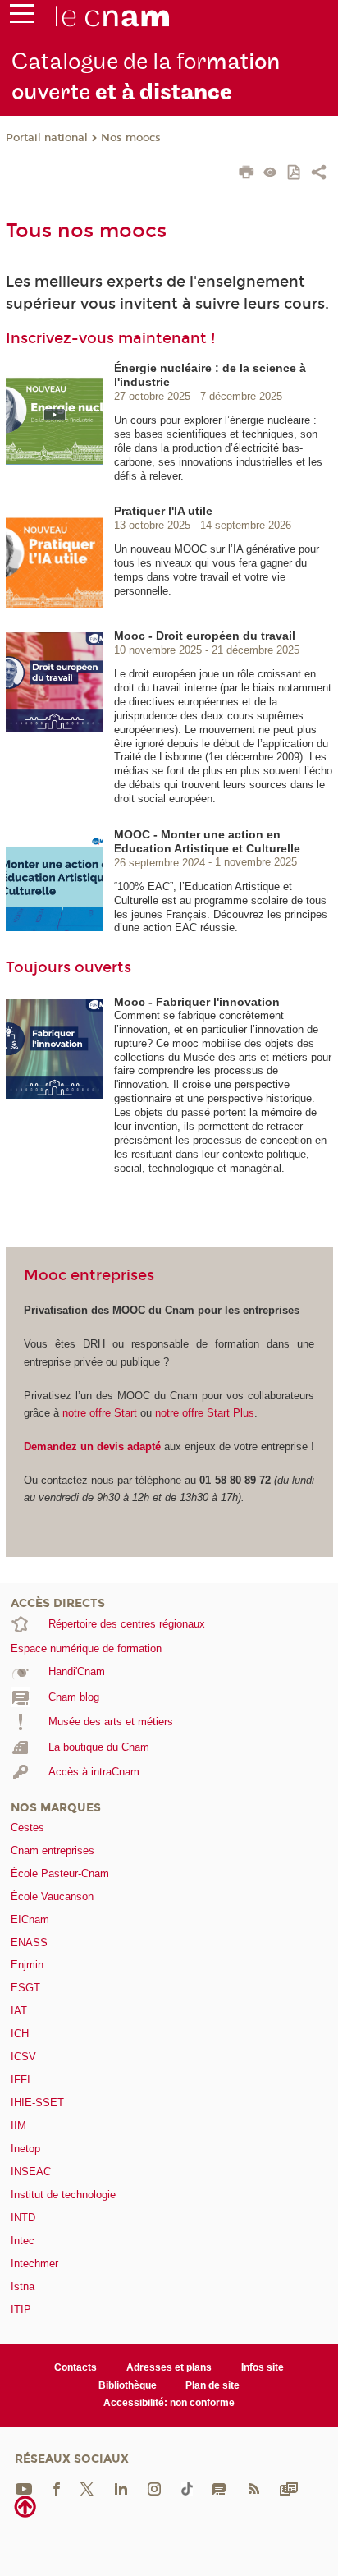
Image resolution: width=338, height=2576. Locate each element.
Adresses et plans (169, 2367)
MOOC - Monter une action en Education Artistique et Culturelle (207, 841)
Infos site (263, 2367)
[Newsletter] (289, 2488)
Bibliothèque (128, 2385)
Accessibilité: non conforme (169, 2403)
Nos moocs (131, 138)
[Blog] (219, 2488)
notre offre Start (101, 1413)
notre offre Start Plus (205, 1413)
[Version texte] (270, 174)
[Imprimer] (247, 174)
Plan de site (212, 2385)
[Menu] (22, 17)
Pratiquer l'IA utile (163, 511)
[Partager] (319, 174)
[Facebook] (57, 2488)
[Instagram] (154, 2488)
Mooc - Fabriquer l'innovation (197, 1002)
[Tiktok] (187, 2488)
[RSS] (253, 2488)
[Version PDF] (295, 174)
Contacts (75, 2367)
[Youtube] (24, 2488)
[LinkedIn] (121, 2488)
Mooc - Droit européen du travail (205, 636)
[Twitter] (87, 2488)
